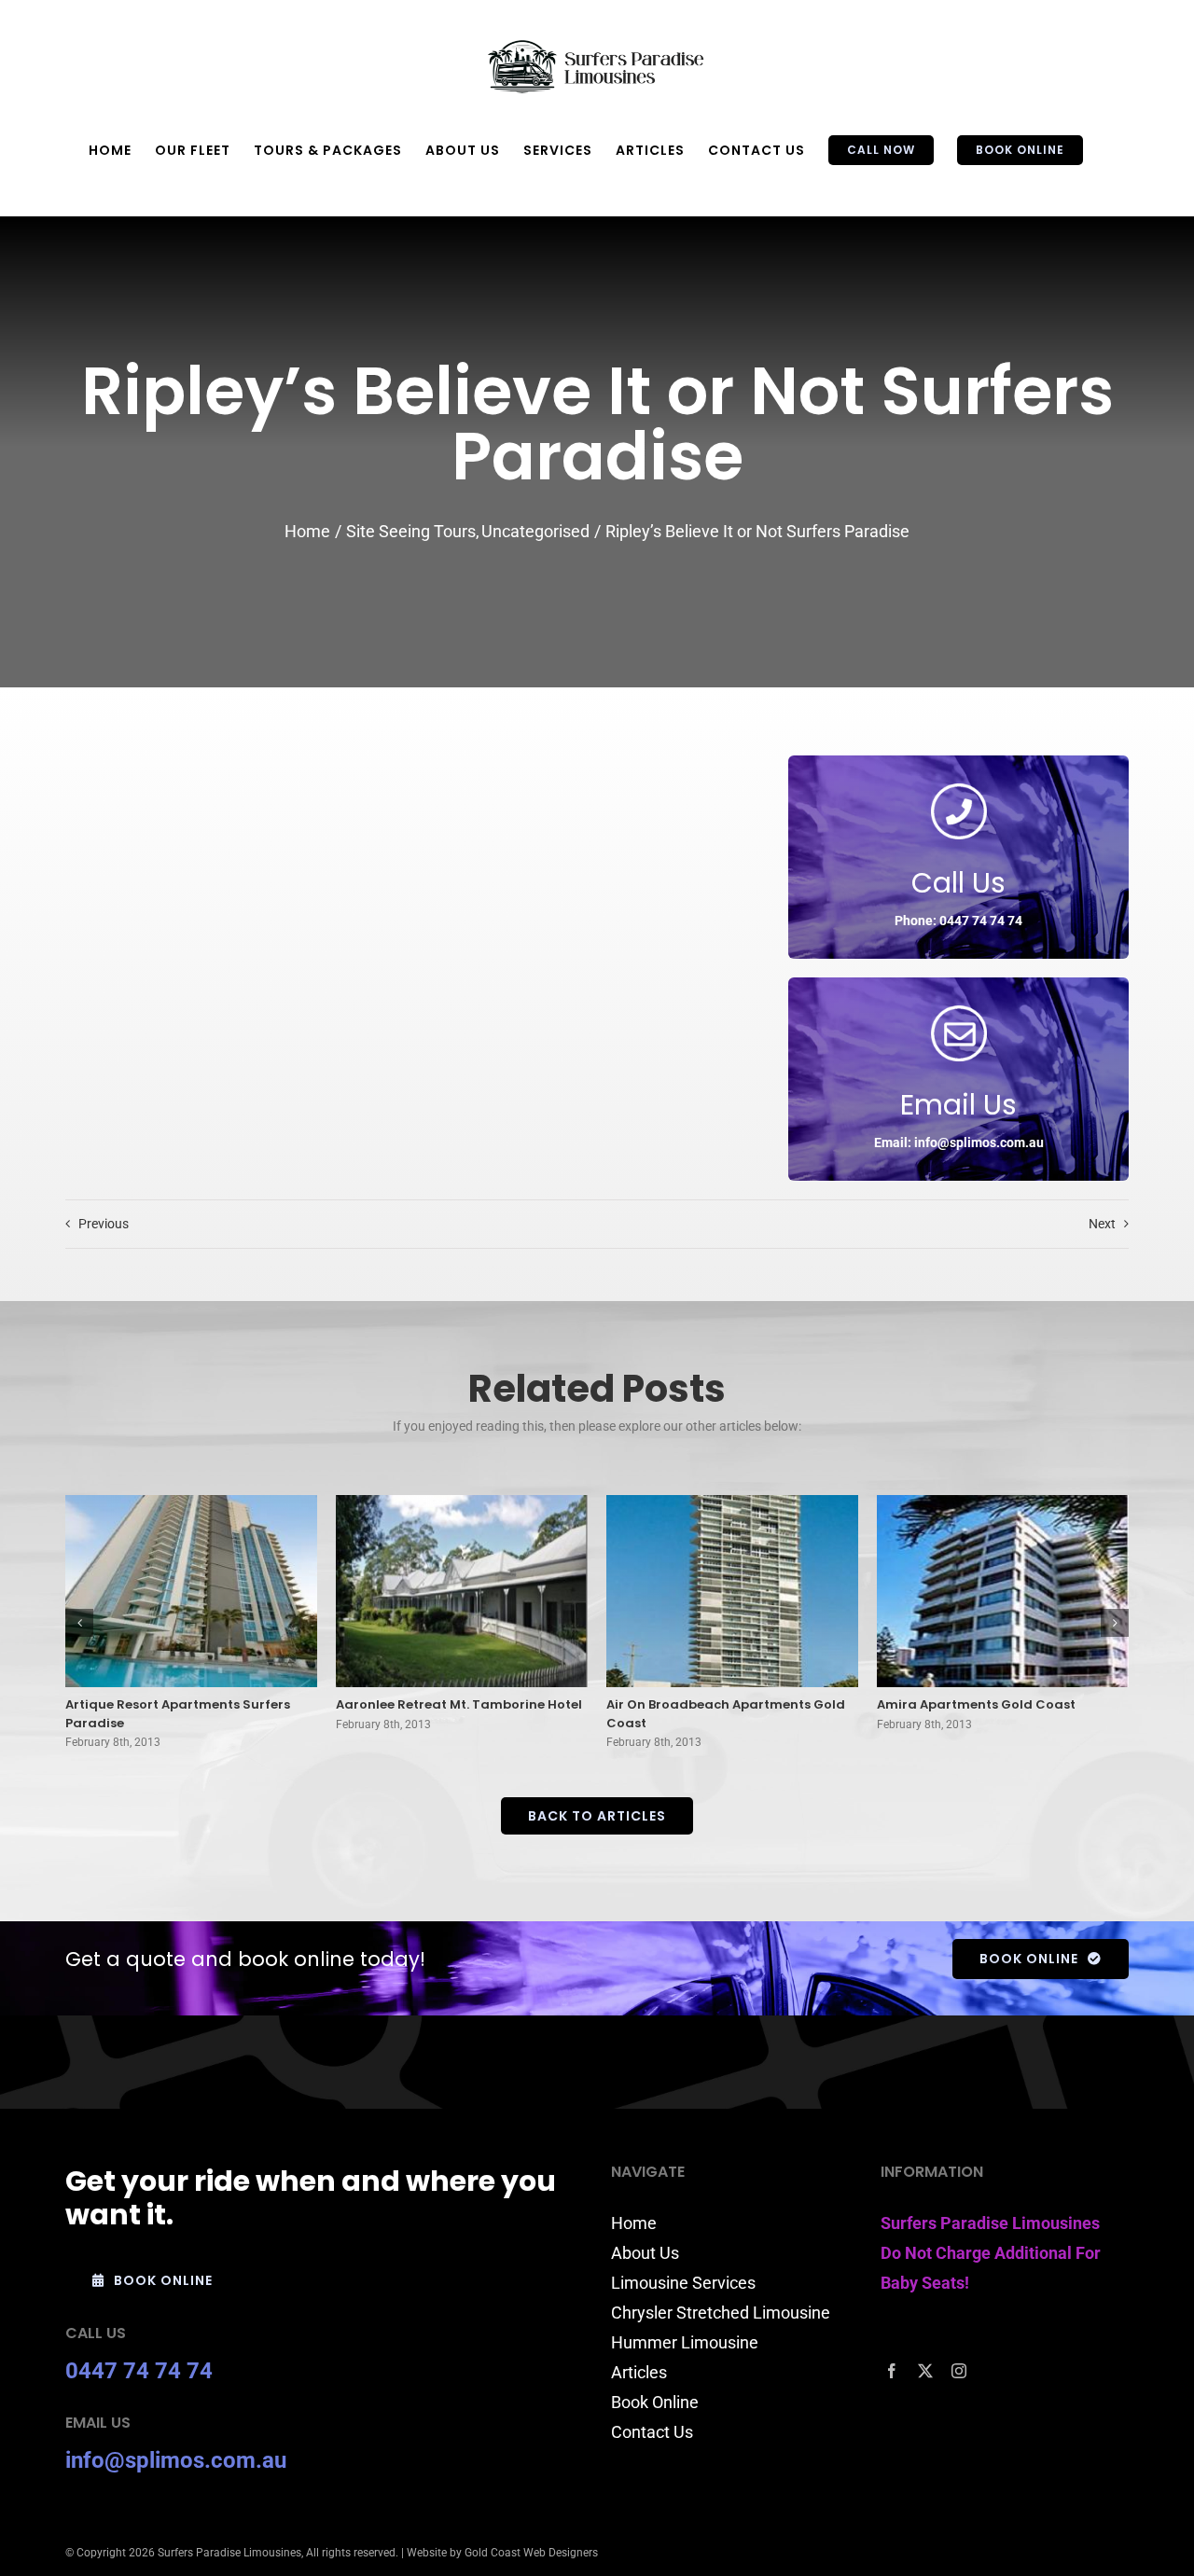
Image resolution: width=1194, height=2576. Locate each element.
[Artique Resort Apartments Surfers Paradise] (191, 1592)
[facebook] (892, 2371)
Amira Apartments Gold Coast (976, 1704)
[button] (79, 1623)
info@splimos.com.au (176, 2460)
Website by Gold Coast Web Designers (502, 2553)
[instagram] (959, 2371)
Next (1102, 1224)
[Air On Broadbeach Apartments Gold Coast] (732, 1592)
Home (634, 2223)
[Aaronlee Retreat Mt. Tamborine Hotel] (462, 1592)
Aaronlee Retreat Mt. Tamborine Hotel (459, 1704)
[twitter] (925, 2371)
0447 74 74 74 (139, 2371)
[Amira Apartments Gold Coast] (1003, 1592)
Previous (104, 1224)
